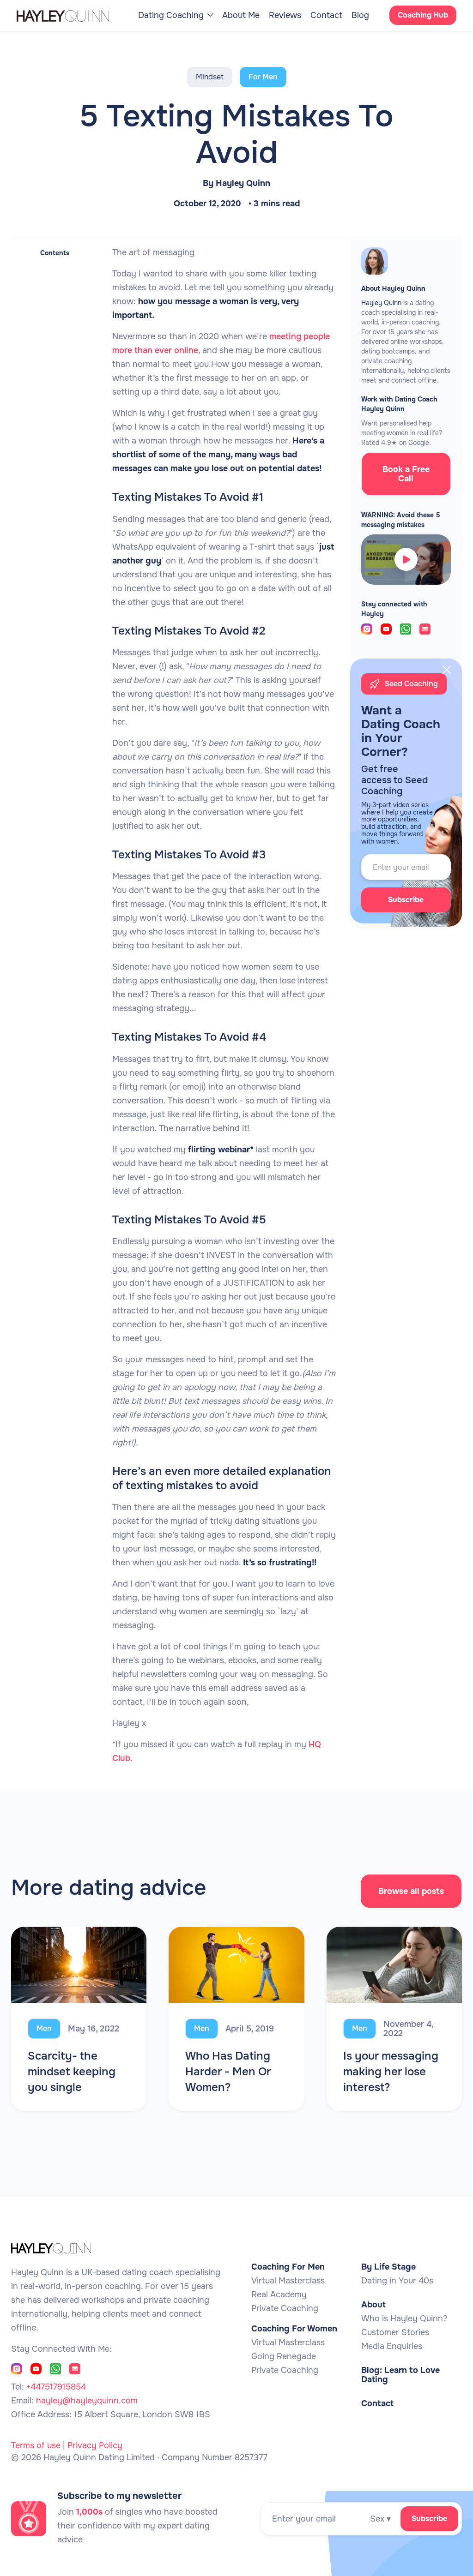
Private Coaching (285, 2308)
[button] (176, 15)
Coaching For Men (288, 2267)
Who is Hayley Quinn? (404, 2318)
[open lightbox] (406, 559)
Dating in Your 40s (397, 2281)
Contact (326, 15)
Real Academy (279, 2294)
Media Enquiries (392, 2346)
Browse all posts (411, 1891)
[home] (72, 15)
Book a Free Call (406, 474)
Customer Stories (395, 2332)
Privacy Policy (95, 2445)
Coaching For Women (294, 2329)
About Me (241, 15)
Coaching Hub (423, 15)
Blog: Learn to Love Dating (400, 2375)
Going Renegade (284, 2356)
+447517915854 (56, 2387)
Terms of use (36, 2445)
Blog (360, 15)
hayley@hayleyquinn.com (87, 2401)
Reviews (285, 15)
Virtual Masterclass (288, 2281)
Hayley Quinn (243, 183)
